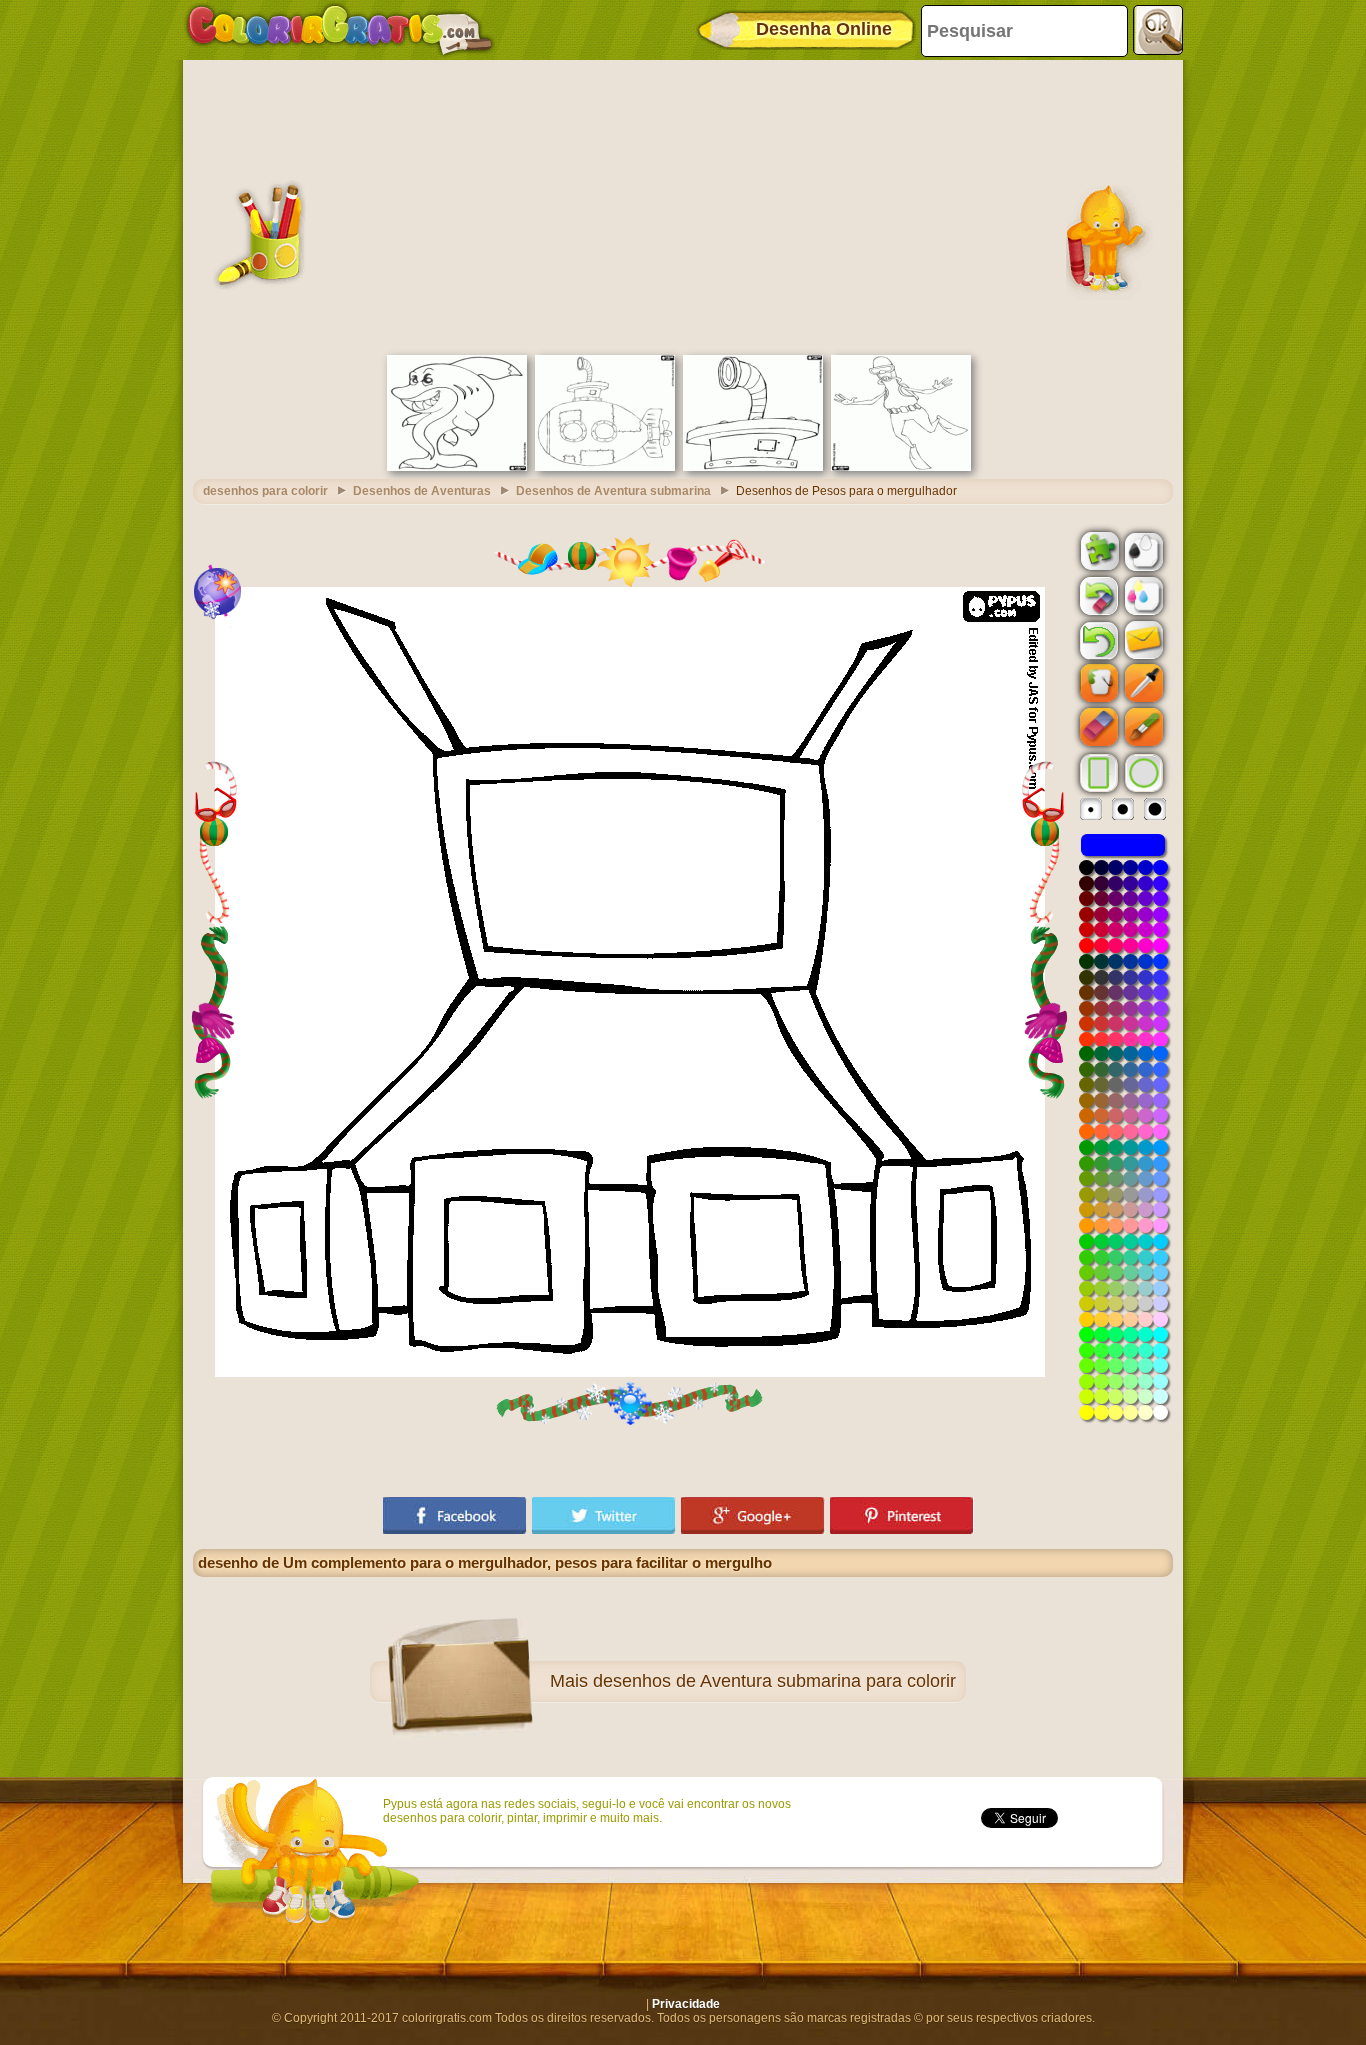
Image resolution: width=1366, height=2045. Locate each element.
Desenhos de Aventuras (422, 491)
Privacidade (686, 2004)
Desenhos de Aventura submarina (613, 491)
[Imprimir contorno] (1142, 550)
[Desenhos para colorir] (340, 30)
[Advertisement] (683, 205)
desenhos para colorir (265, 491)
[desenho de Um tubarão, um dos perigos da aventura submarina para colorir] (457, 467)
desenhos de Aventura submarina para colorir (774, 1681)
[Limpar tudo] (1097, 596)
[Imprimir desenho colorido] (1142, 595)
